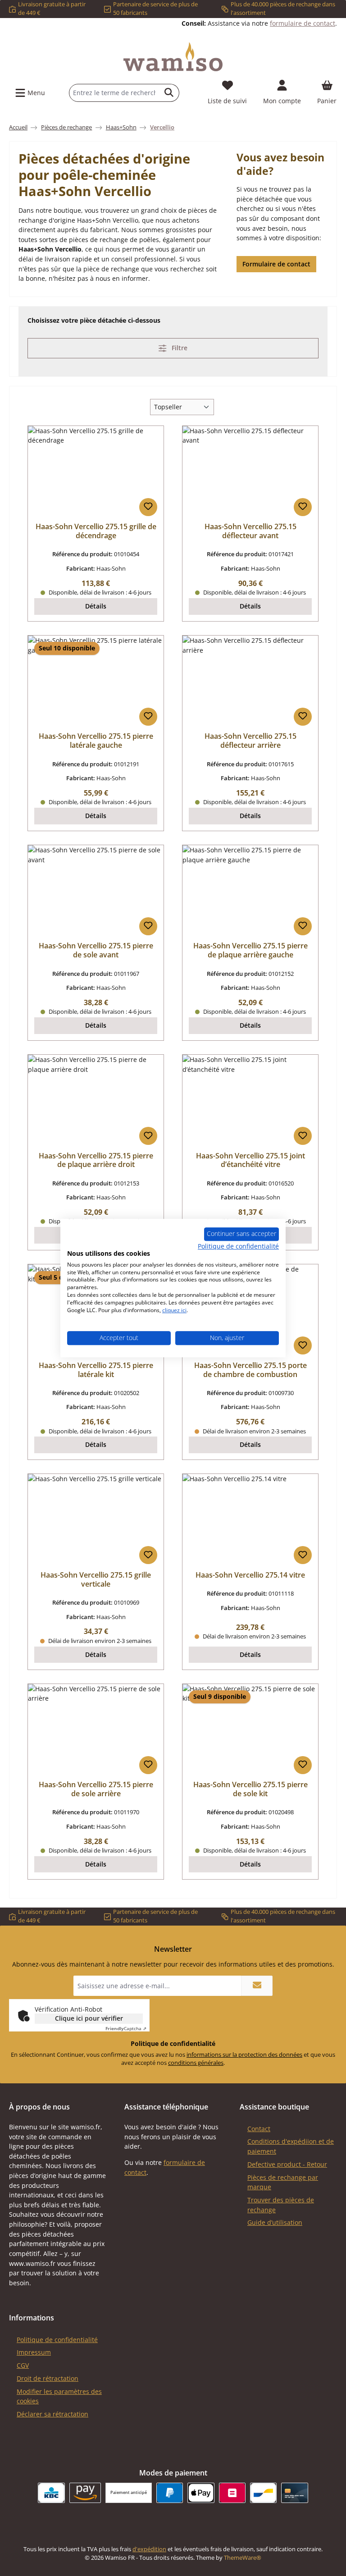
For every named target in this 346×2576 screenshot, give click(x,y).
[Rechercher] (169, 93)
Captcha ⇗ (126, 2028)
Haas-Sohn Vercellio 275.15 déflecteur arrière (250, 741)
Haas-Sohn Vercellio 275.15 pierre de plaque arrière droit (96, 1161)
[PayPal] (170, 2493)
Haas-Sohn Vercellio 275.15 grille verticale (96, 1580)
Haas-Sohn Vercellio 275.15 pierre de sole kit (250, 1789)
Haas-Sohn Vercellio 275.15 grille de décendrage (96, 531)
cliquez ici (174, 1310)
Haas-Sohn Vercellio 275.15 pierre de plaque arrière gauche (250, 951)
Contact (259, 2129)
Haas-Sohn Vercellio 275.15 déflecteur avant (250, 531)
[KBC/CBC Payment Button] (51, 2493)
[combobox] (114, 93)
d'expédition (149, 2549)
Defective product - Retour (287, 2164)
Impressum (34, 2352)
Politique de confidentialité (57, 2340)
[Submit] (257, 1986)
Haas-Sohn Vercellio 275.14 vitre (250, 1575)
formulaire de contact (303, 23)
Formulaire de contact (276, 264)
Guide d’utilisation (275, 2222)
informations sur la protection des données (244, 2055)
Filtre (179, 348)
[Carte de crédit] (294, 2493)
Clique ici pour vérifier (89, 2018)
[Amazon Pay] (85, 2493)
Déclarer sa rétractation (52, 2414)
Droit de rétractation (48, 2378)
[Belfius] (232, 2493)
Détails (96, 606)
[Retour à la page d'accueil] (173, 57)
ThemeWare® (243, 2558)
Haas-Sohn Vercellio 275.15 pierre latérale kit (96, 1370)
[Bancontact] (263, 2493)
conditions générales (196, 2063)
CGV (23, 2365)
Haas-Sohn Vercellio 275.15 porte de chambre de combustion (250, 1370)
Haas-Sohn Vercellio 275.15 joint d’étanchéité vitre (250, 1161)
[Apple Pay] (201, 2493)
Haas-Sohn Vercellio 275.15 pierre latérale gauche (96, 741)
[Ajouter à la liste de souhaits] (148, 507)
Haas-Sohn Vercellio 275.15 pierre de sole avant (96, 951)
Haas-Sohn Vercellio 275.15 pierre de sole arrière (96, 1789)
